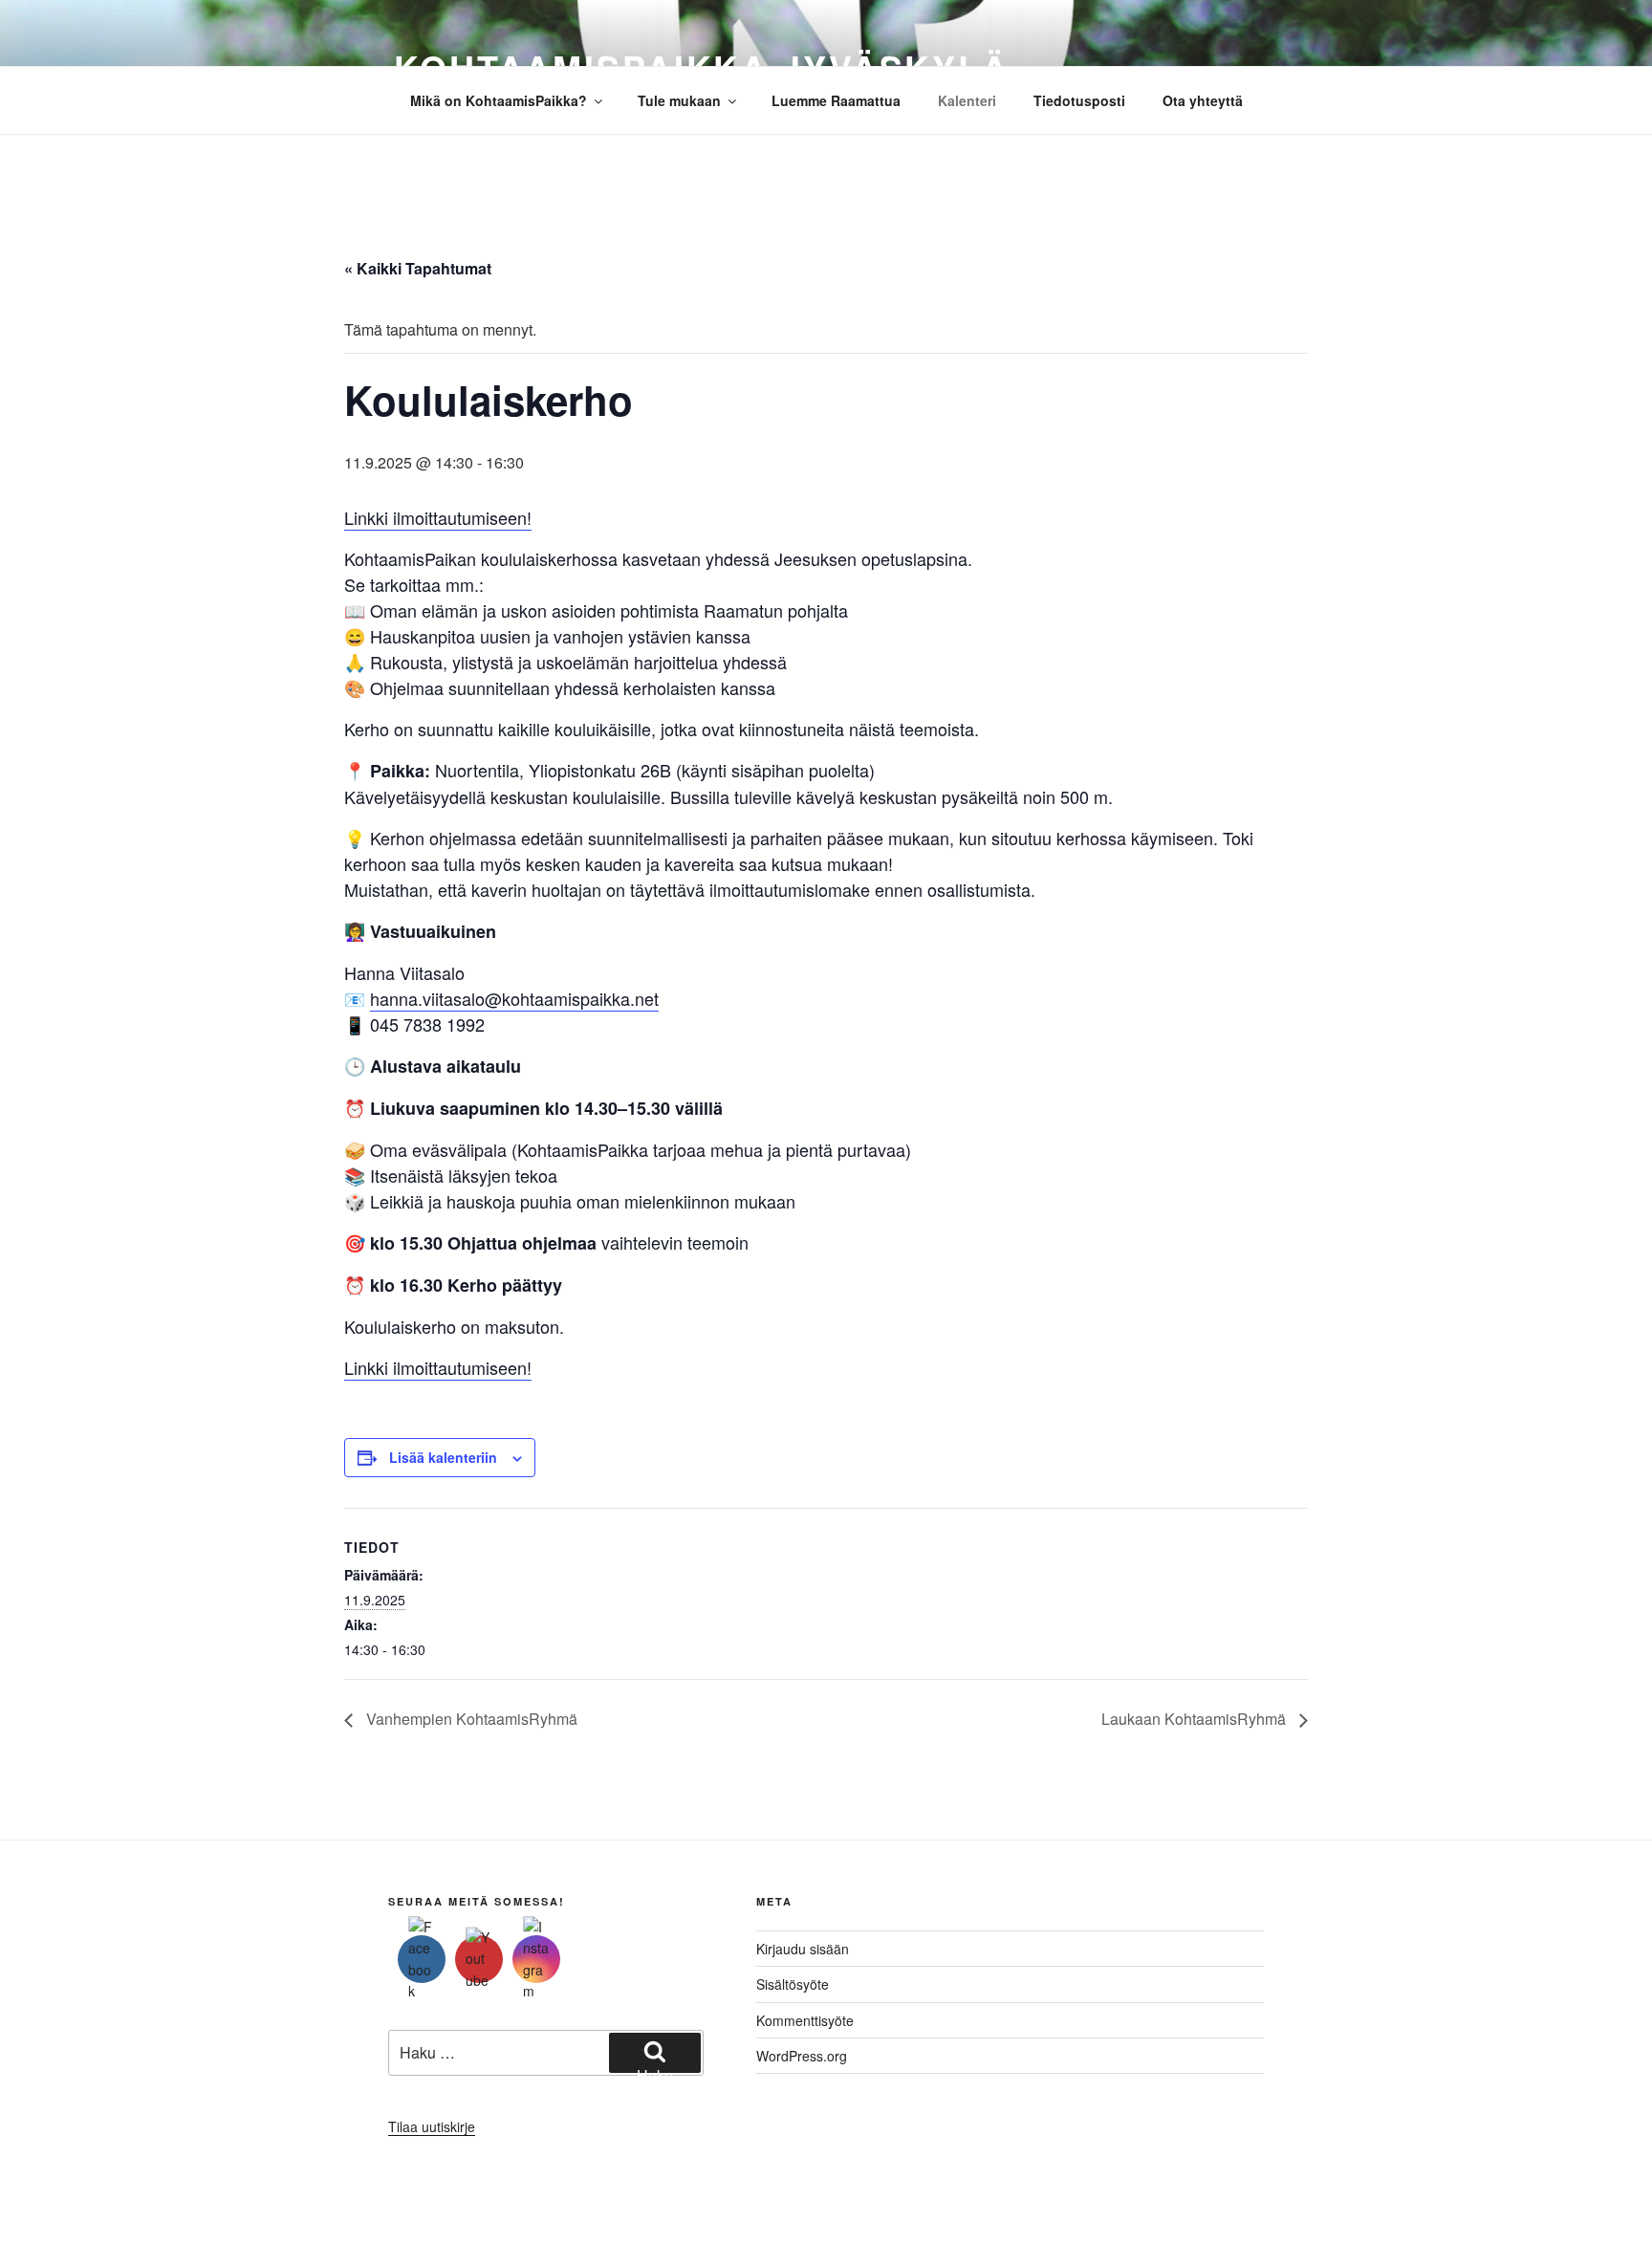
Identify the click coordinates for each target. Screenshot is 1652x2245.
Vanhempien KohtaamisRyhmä (470, 1719)
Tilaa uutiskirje (432, 2126)
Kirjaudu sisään (803, 1949)
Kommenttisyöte (805, 2020)
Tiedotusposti (1079, 100)
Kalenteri (967, 100)
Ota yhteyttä (1203, 100)
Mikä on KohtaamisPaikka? (499, 100)
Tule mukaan (679, 100)
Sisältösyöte (793, 1984)
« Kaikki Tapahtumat (418, 268)
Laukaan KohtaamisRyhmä (1196, 1719)
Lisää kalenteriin (443, 1457)
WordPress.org (802, 2056)
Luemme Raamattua (836, 100)
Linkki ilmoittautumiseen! (438, 517)
